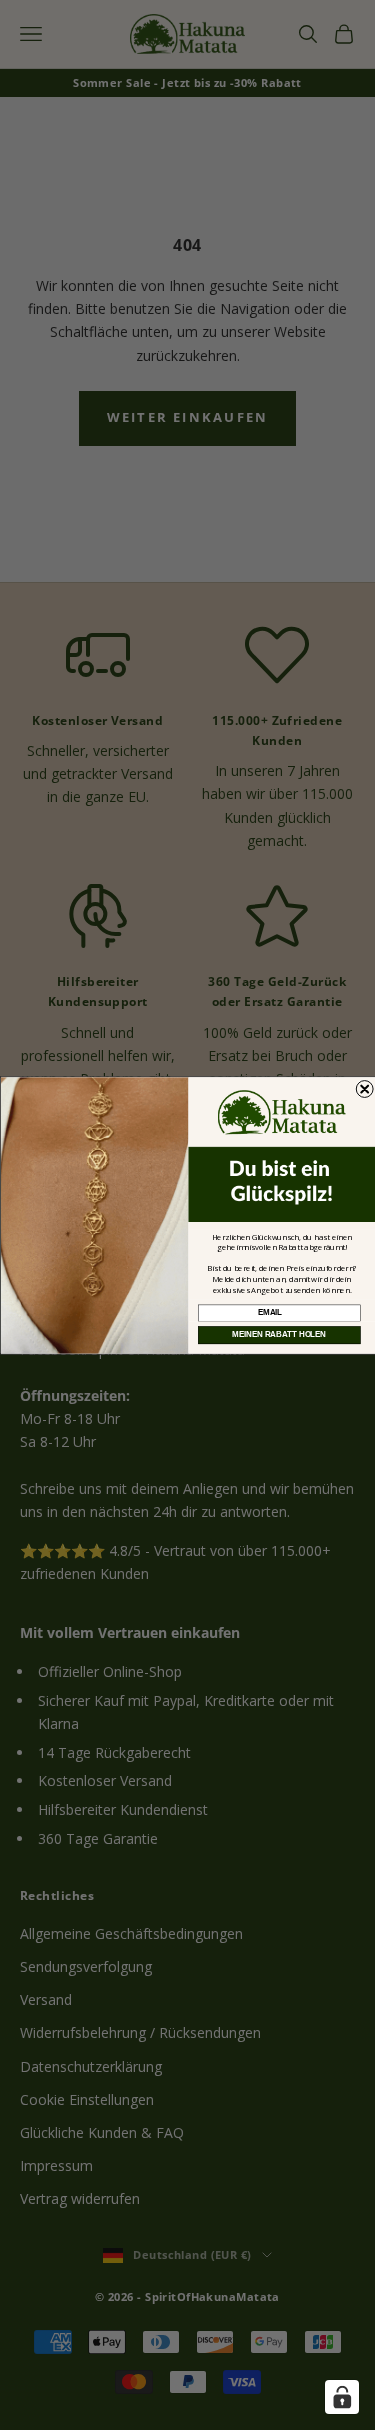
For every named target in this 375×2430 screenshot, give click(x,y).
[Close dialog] (364, 1088)
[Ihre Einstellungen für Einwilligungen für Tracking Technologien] (342, 2397)
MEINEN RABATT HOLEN (279, 1334)
